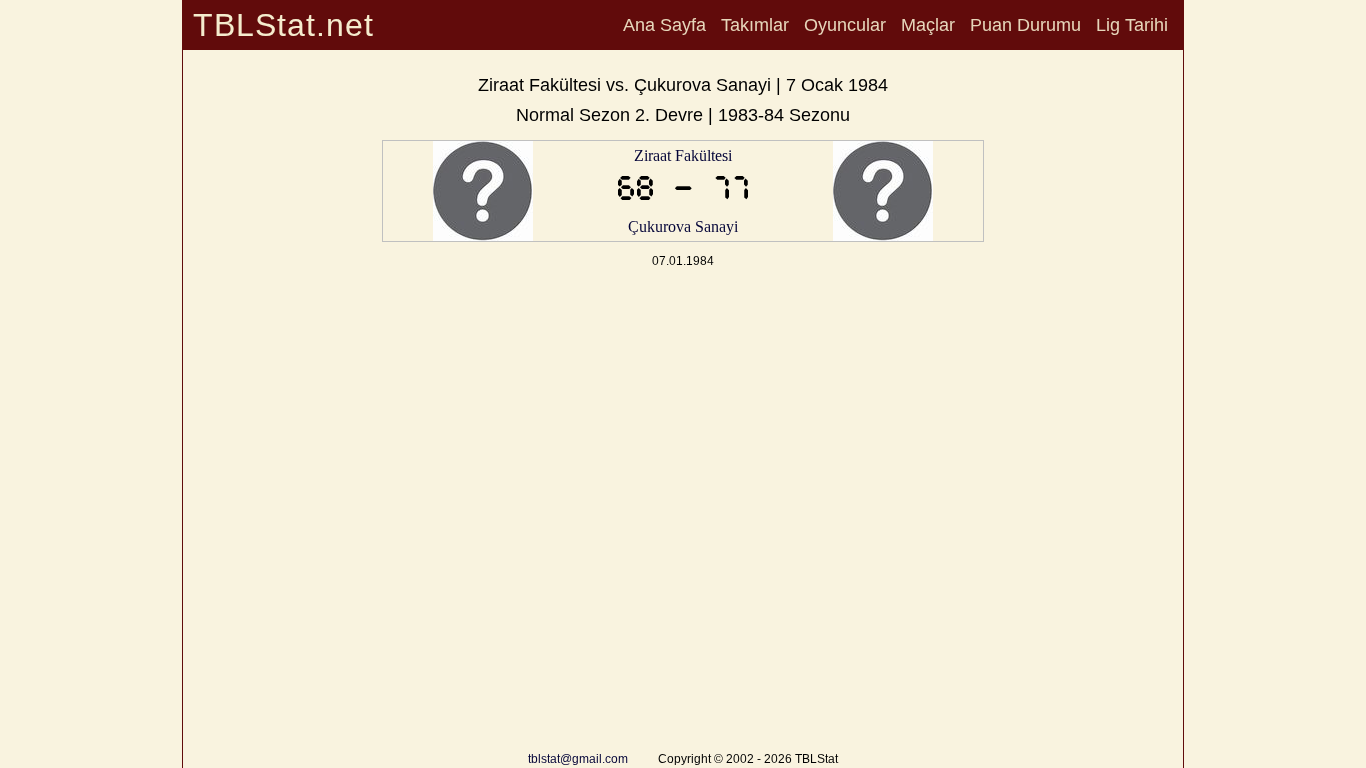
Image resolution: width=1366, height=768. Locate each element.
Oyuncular (845, 25)
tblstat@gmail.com (578, 759)
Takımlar (755, 25)
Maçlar (928, 25)
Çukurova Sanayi (683, 226)
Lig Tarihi (1132, 25)
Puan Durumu (1025, 25)
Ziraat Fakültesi (683, 155)
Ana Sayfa (664, 25)
